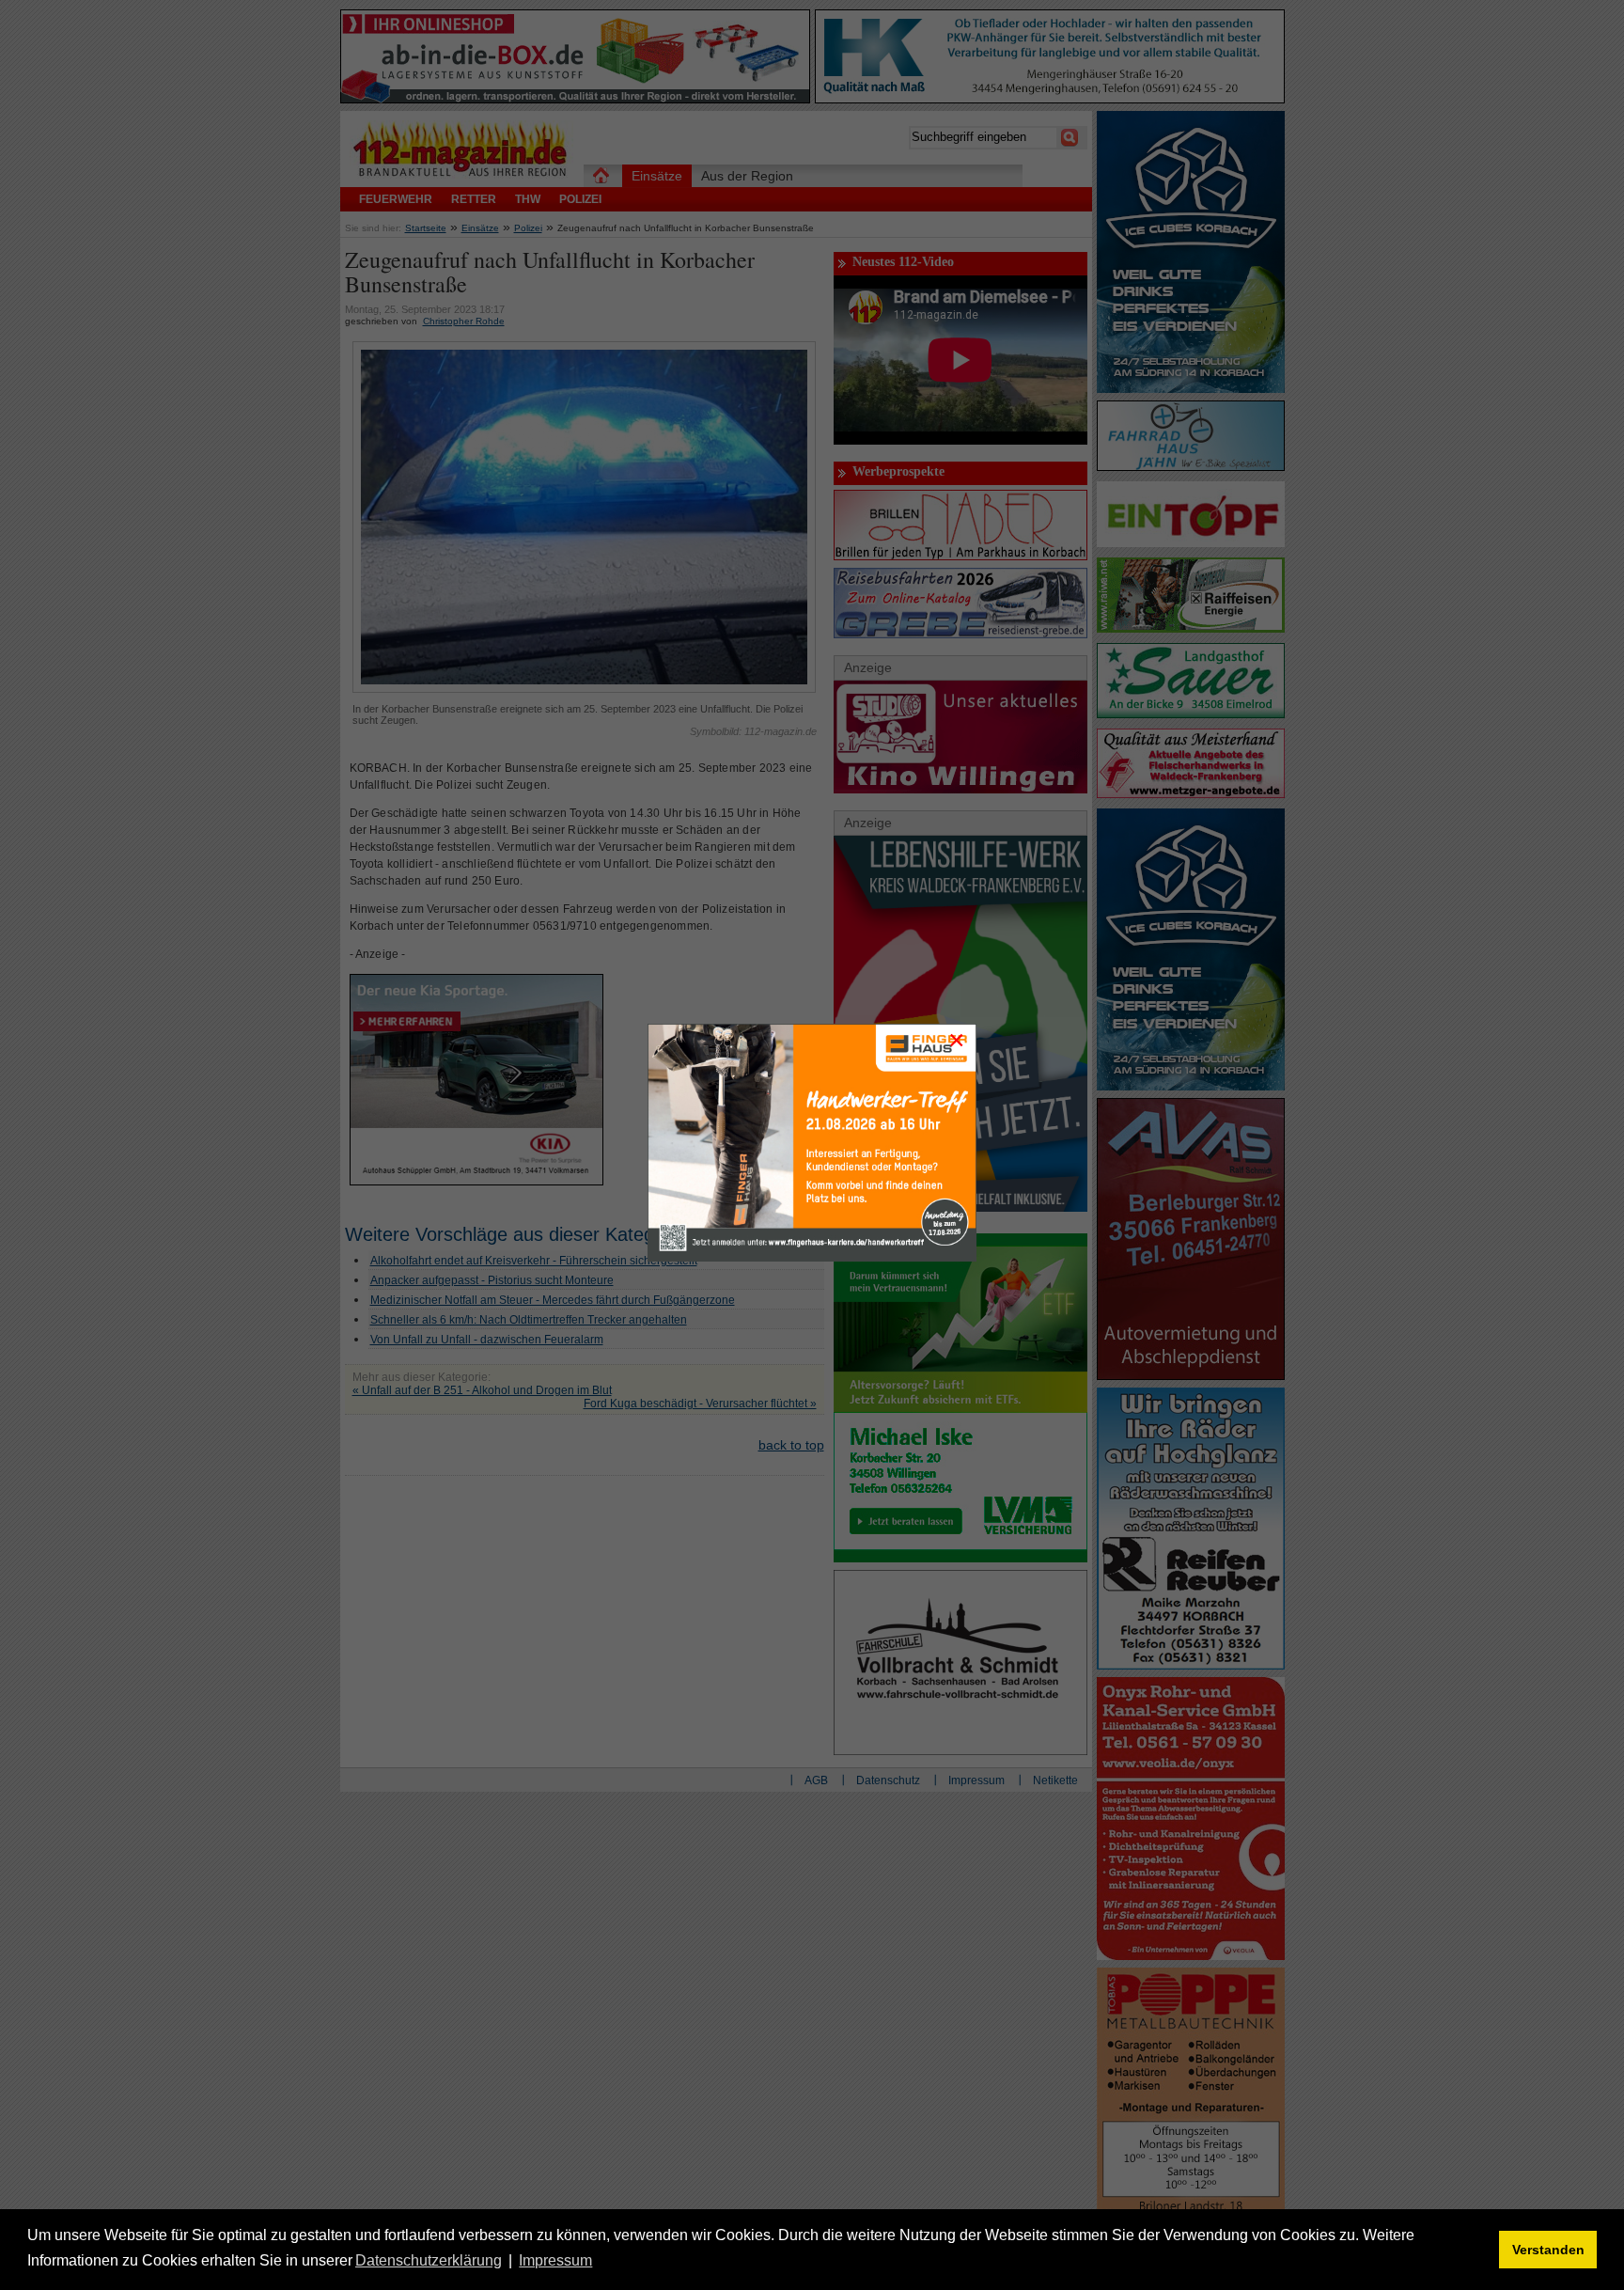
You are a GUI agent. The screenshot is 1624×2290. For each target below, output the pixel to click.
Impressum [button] (555, 2260)
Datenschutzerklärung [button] (429, 2260)
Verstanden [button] (1548, 2250)
